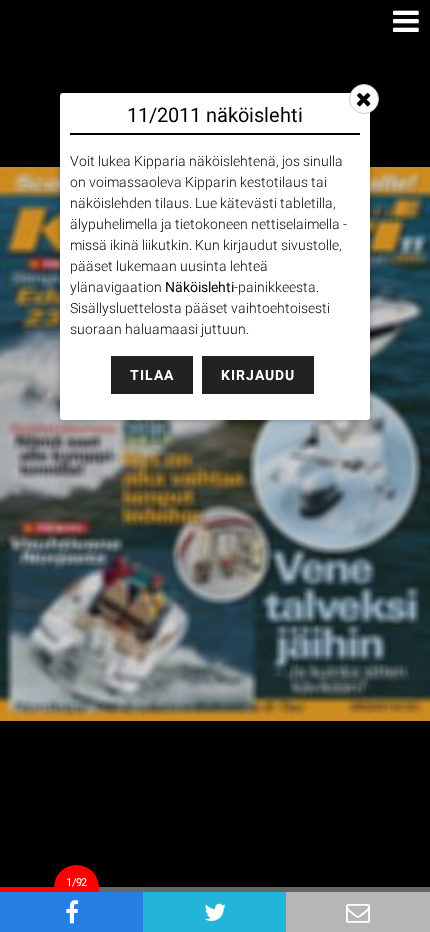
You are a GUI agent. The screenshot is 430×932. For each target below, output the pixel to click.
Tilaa (152, 375)
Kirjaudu (258, 375)
